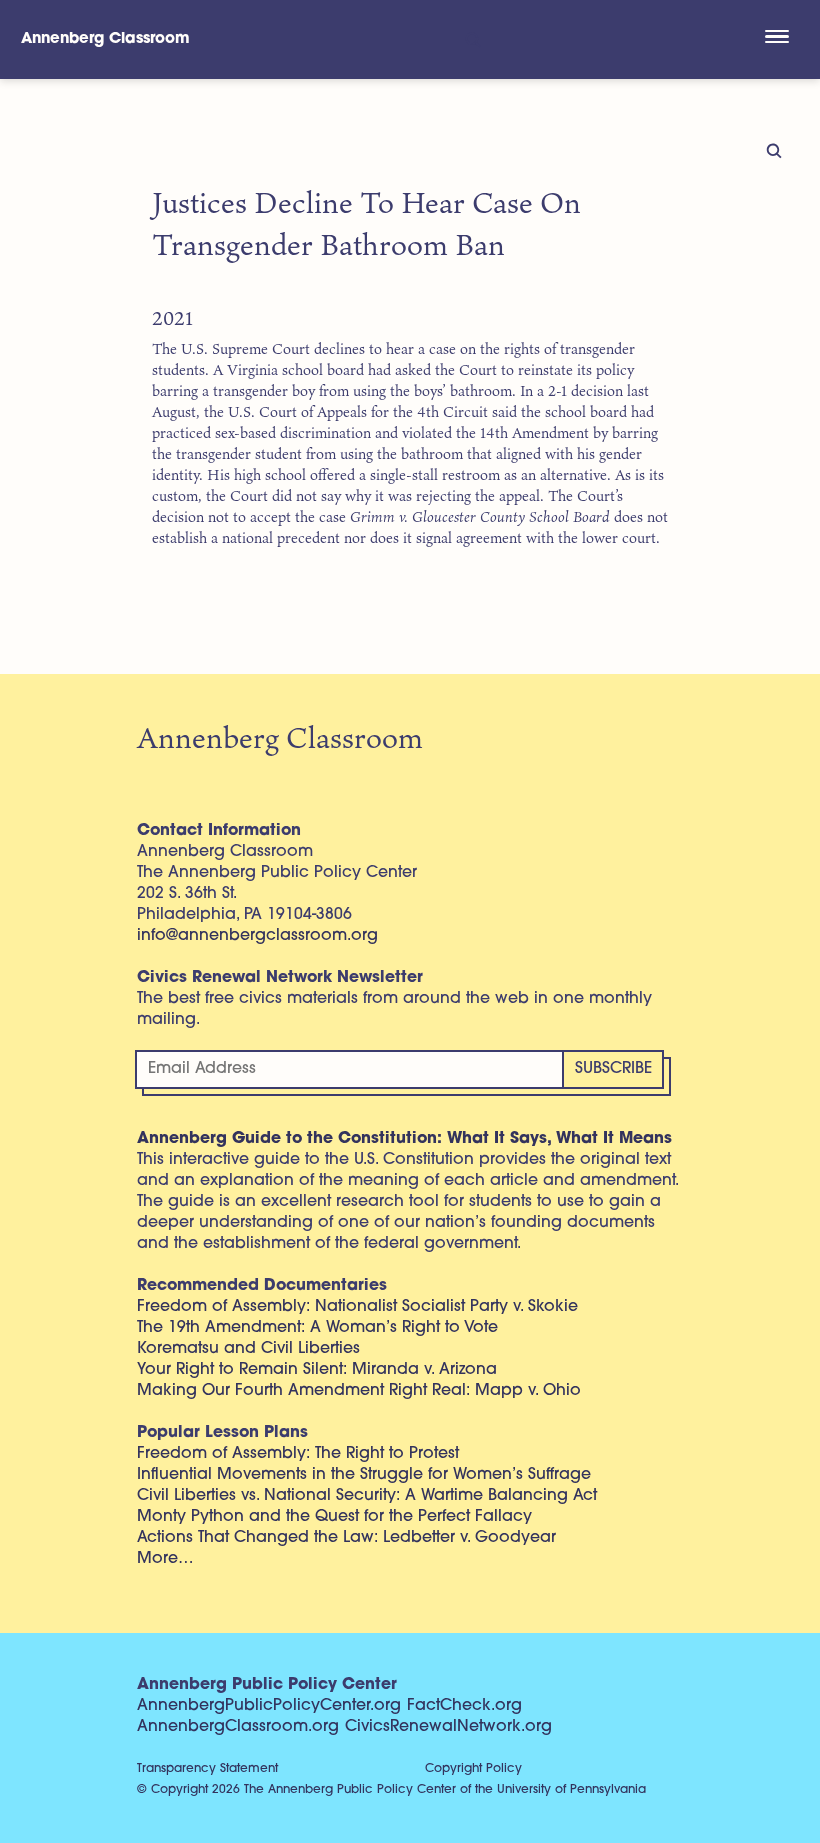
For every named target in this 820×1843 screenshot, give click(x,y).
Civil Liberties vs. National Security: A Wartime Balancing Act (367, 1496)
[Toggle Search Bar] (471, 39)
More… (165, 1559)
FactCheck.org (464, 1706)
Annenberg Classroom (105, 39)
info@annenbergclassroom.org (257, 936)
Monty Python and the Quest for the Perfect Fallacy (334, 1517)
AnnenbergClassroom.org (238, 1727)
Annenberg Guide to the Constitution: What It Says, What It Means (404, 1139)
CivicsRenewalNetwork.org (448, 1727)
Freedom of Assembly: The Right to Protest (298, 1454)
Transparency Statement (207, 1769)
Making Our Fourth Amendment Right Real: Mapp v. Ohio (359, 1391)
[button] (776, 39)
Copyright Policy (473, 1769)
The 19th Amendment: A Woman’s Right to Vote (317, 1328)
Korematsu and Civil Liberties (248, 1349)
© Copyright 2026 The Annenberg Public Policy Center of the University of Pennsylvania (391, 1790)
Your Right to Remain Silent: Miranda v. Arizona (317, 1370)
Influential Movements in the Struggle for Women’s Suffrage (364, 1475)
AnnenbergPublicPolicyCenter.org (269, 1706)
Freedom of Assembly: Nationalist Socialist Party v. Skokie (357, 1307)
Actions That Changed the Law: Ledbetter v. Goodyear (346, 1538)
